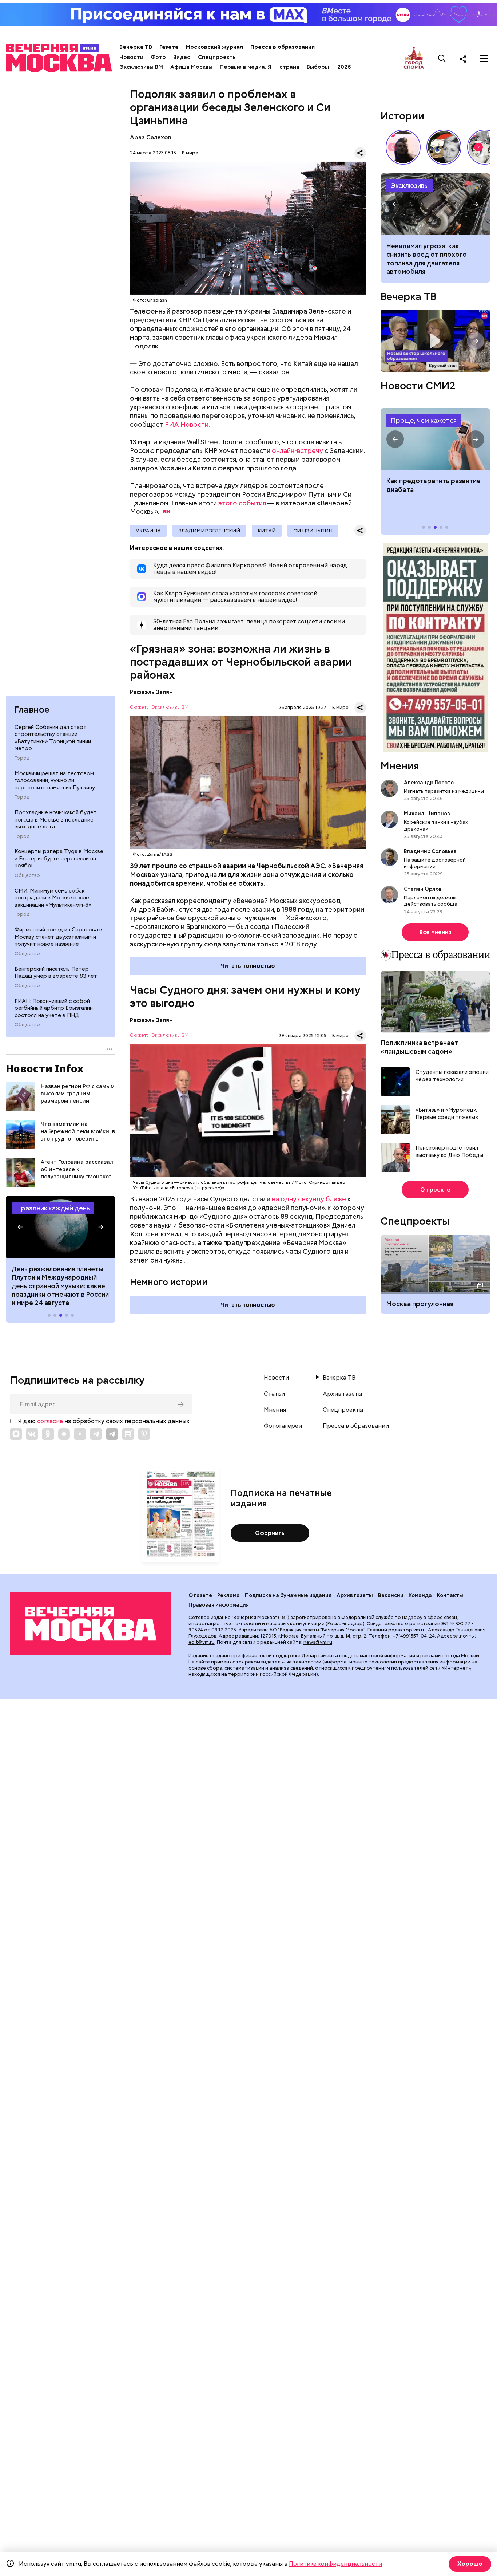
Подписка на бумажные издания (288, 1595)
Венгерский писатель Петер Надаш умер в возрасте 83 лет (56, 973)
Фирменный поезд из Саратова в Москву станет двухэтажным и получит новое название (58, 937)
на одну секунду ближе (309, 1199)
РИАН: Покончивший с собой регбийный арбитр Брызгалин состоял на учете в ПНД (54, 1008)
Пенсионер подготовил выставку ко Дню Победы (449, 1152)
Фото (158, 57)
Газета (169, 47)
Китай (267, 531)
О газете (200, 1595)
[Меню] (484, 59)
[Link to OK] (48, 1434)
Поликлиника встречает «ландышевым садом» (419, 1047)
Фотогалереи (283, 1426)
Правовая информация (219, 1605)
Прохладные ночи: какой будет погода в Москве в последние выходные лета (56, 820)
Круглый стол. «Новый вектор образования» (435, 341)
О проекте (435, 1190)
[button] (20, 1227)
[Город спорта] (414, 58)
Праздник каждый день (53, 1208)
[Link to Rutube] (128, 1434)
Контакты (450, 1595)
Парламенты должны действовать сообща (431, 901)
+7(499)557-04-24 (414, 1636)
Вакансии (391, 1595)
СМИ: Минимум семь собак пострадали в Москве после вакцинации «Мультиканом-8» (53, 898)
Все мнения (435, 932)
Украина (148, 531)
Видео (182, 57)
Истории (402, 116)
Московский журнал (214, 47)
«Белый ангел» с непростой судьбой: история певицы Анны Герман (403, 147)
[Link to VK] (32, 1434)
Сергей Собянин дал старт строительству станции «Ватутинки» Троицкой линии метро (53, 738)
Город (22, 758)
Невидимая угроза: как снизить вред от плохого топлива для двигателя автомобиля (427, 259)
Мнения (400, 766)
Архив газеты (342, 1394)
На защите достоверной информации (435, 863)
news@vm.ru (318, 1642)
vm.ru (420, 1630)
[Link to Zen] (64, 1434)
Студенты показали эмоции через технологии (452, 1076)
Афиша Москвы (191, 67)
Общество (27, 875)
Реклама (228, 1595)
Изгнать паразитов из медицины (444, 791)
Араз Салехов (151, 137)
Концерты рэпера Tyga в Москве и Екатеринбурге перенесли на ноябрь (59, 859)
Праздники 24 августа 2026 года (61, 1227)
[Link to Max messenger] (16, 1434)
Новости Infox (45, 1068)
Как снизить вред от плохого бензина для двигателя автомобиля (435, 204)
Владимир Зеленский (209, 531)
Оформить (270, 1533)
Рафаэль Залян (151, 692)
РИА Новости (187, 424)
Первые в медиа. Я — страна (260, 67)
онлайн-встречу (297, 451)
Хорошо (470, 2564)
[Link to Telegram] (96, 1434)
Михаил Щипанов (427, 814)
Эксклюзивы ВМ (141, 67)
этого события (242, 503)
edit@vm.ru (202, 1642)
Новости (131, 57)
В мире (190, 153)
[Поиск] (442, 59)
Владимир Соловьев (430, 851)
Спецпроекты (217, 57)
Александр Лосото (429, 783)
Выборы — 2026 (329, 67)
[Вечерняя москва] (91, 1624)
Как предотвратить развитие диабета (435, 439)
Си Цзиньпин (313, 531)
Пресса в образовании (283, 47)
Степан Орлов (423, 889)
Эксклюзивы (410, 186)
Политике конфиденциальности (335, 2564)
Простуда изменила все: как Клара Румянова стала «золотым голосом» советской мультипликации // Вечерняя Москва (444, 147)
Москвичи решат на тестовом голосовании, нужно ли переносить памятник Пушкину (55, 781)
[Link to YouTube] (80, 1434)
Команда (420, 1595)
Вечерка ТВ (136, 47)
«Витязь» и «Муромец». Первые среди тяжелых (447, 1114)
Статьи (274, 1394)
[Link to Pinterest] (144, 1434)
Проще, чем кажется (424, 420)
